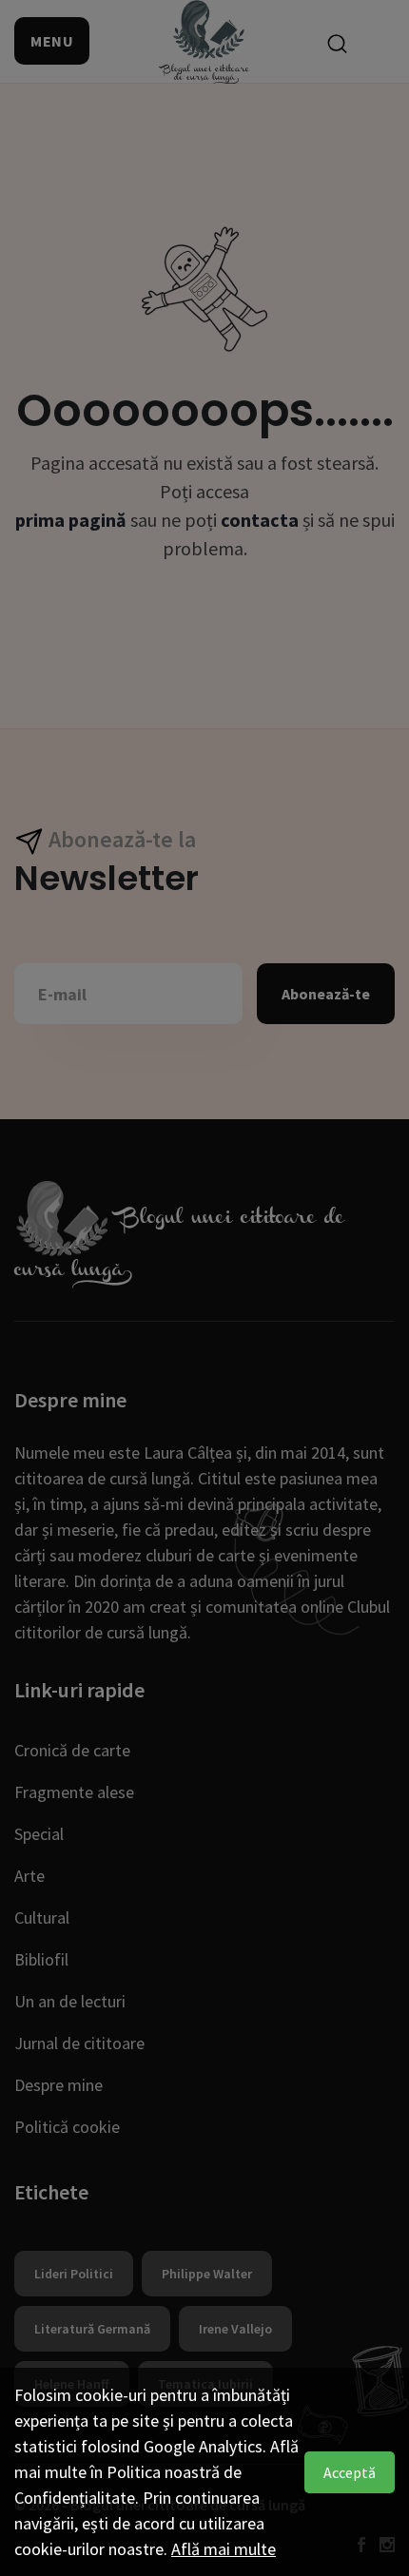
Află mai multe (224, 2549)
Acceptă (350, 2472)
